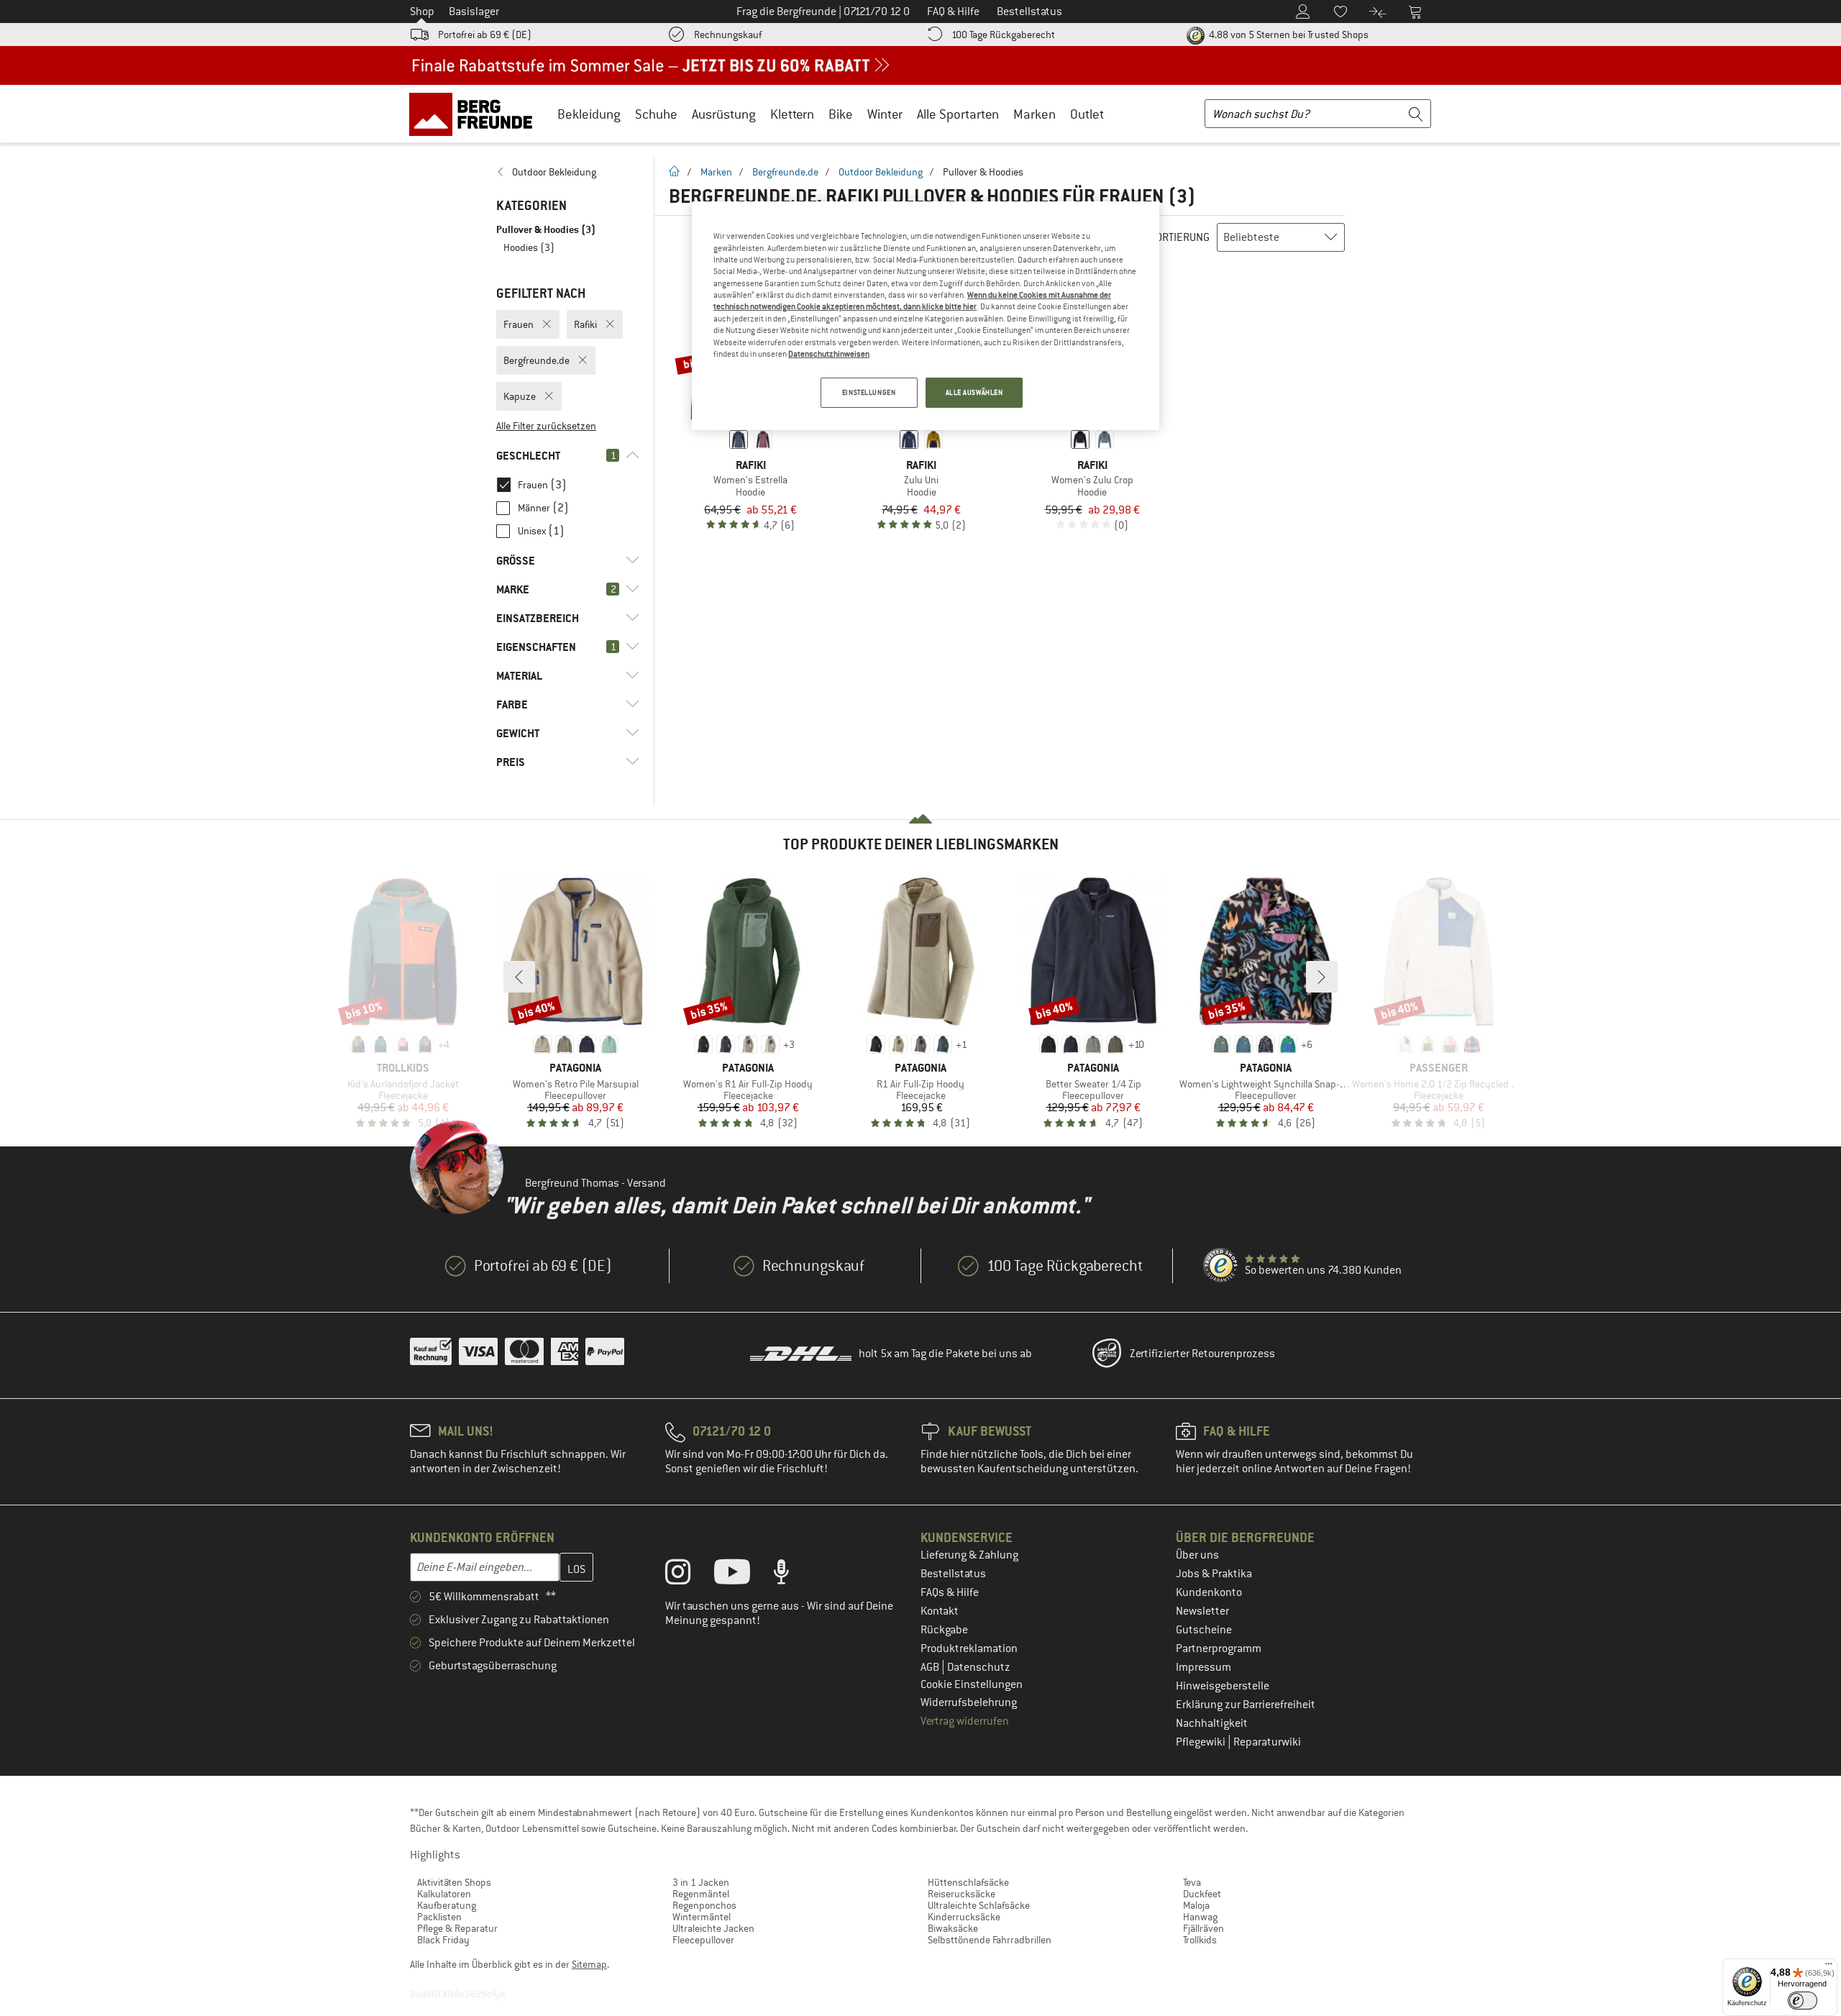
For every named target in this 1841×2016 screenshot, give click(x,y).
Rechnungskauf (728, 35)
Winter (885, 114)
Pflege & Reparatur (457, 1928)
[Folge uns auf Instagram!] (689, 1575)
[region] (926, 316)
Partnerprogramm (1219, 1648)
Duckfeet (1202, 1894)
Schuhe (656, 114)
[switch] (1803, 2001)
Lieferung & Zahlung (969, 1555)
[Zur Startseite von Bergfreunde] (476, 114)
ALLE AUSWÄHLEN (974, 392)
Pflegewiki (1202, 1742)
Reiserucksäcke (961, 1894)
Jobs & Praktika (1214, 1574)
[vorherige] (519, 977)
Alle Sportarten (958, 114)
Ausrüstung (724, 114)
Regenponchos (704, 1905)
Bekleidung (589, 114)
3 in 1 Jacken (701, 1882)
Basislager (474, 12)
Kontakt (940, 1611)
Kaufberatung (447, 1905)
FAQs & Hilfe (950, 1592)
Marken (1034, 114)
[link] (568, 172)
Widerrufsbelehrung (969, 1702)
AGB (931, 1667)
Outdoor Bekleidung (881, 172)
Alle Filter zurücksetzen (546, 426)
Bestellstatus (953, 1574)
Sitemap (589, 1964)
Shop (422, 12)
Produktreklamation (969, 1648)
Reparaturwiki (1267, 1742)
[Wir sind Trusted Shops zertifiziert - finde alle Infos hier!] (1221, 1266)
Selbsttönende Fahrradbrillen (990, 1940)
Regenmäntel (701, 1894)
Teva (1192, 1882)
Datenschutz (979, 1667)
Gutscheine (1204, 1630)
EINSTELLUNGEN (869, 392)
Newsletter (1202, 1611)
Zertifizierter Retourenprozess (1202, 1354)
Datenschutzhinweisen (829, 354)
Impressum (1203, 1667)
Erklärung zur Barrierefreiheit (1246, 1705)
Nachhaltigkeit (1212, 1723)
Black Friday (443, 1940)
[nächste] (1322, 977)
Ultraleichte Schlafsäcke (979, 1905)
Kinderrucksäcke (964, 1917)
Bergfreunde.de (785, 172)
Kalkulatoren (444, 1894)
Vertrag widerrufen (965, 1721)
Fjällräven (1203, 1928)
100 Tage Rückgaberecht (1003, 35)
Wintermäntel (702, 1917)
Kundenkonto (1209, 1592)
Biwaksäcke (953, 1928)
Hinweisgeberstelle (1223, 1686)
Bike (841, 114)
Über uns (1197, 1555)
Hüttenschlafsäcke (968, 1882)
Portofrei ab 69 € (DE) (485, 35)
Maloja (1196, 1905)
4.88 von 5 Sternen (1288, 35)
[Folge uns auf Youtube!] (743, 1575)
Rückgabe (944, 1630)
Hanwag (1200, 1917)
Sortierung (1180, 237)
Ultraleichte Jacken (713, 1928)
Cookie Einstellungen (972, 1684)
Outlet (1087, 114)
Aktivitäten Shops (454, 1882)
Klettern (792, 114)
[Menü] (1829, 1967)
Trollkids (1200, 1940)
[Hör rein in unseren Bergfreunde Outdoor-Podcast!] (792, 1575)
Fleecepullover (703, 1940)
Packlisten (439, 1917)
